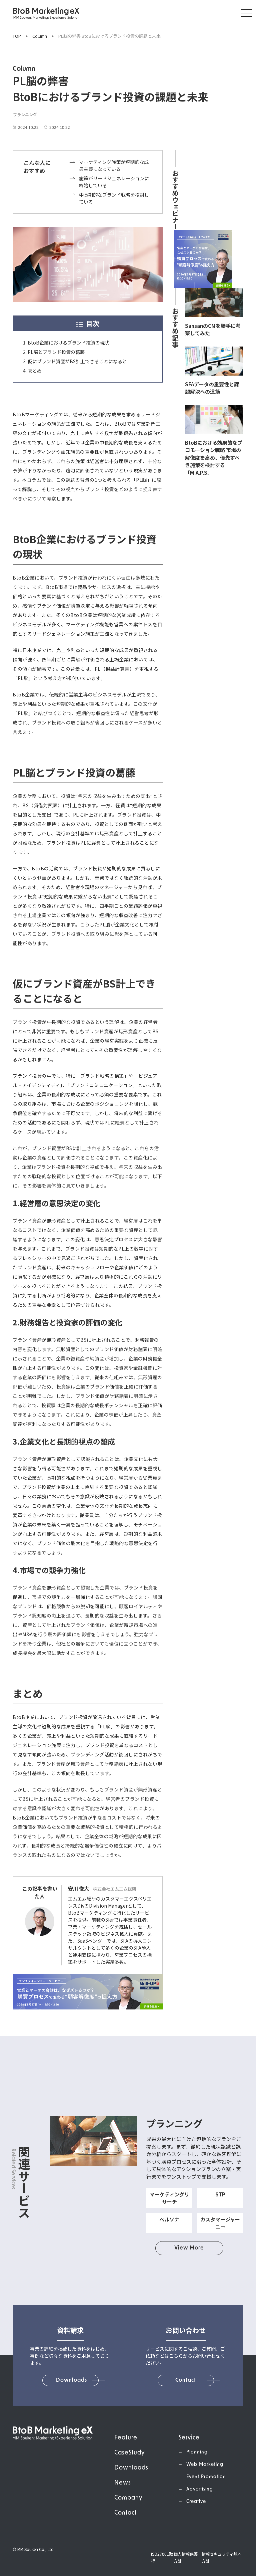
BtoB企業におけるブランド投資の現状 (68, 343)
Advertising (200, 2489)
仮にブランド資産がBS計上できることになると (77, 361)
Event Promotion (206, 2477)
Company (128, 2498)
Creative (196, 2502)
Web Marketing (205, 2465)
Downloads (131, 2468)
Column (40, 36)
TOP (17, 36)
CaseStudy (129, 2453)
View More (189, 2248)
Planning (197, 2452)
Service (189, 2438)
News (123, 2483)
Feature (126, 2438)
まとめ (35, 371)
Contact (125, 2513)
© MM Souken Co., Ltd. (34, 2549)
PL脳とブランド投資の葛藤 (56, 352)
